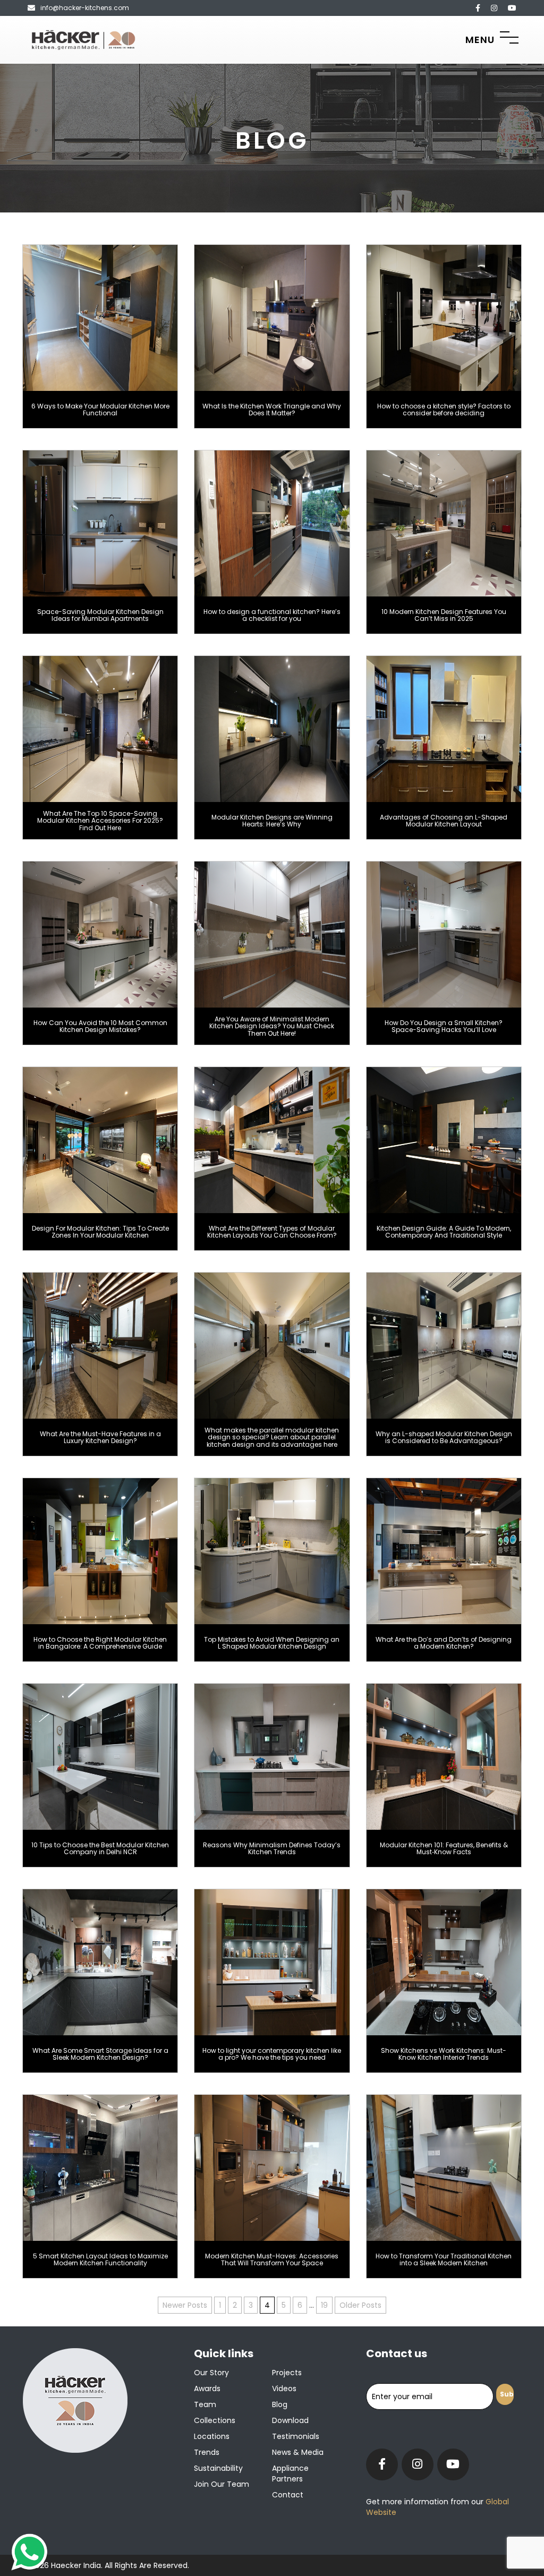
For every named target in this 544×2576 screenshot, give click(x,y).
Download (290, 2420)
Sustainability (218, 2468)
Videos (284, 2389)
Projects (287, 2373)
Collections (215, 2420)
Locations (212, 2436)
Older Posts (360, 2305)
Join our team (222, 2484)
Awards (207, 2389)
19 (324, 2305)
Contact (288, 2495)
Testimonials (296, 2436)
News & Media (298, 2452)
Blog (280, 2404)
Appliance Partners (290, 2473)
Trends (207, 2452)
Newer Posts (185, 2305)
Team (205, 2404)
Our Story (211, 2373)
